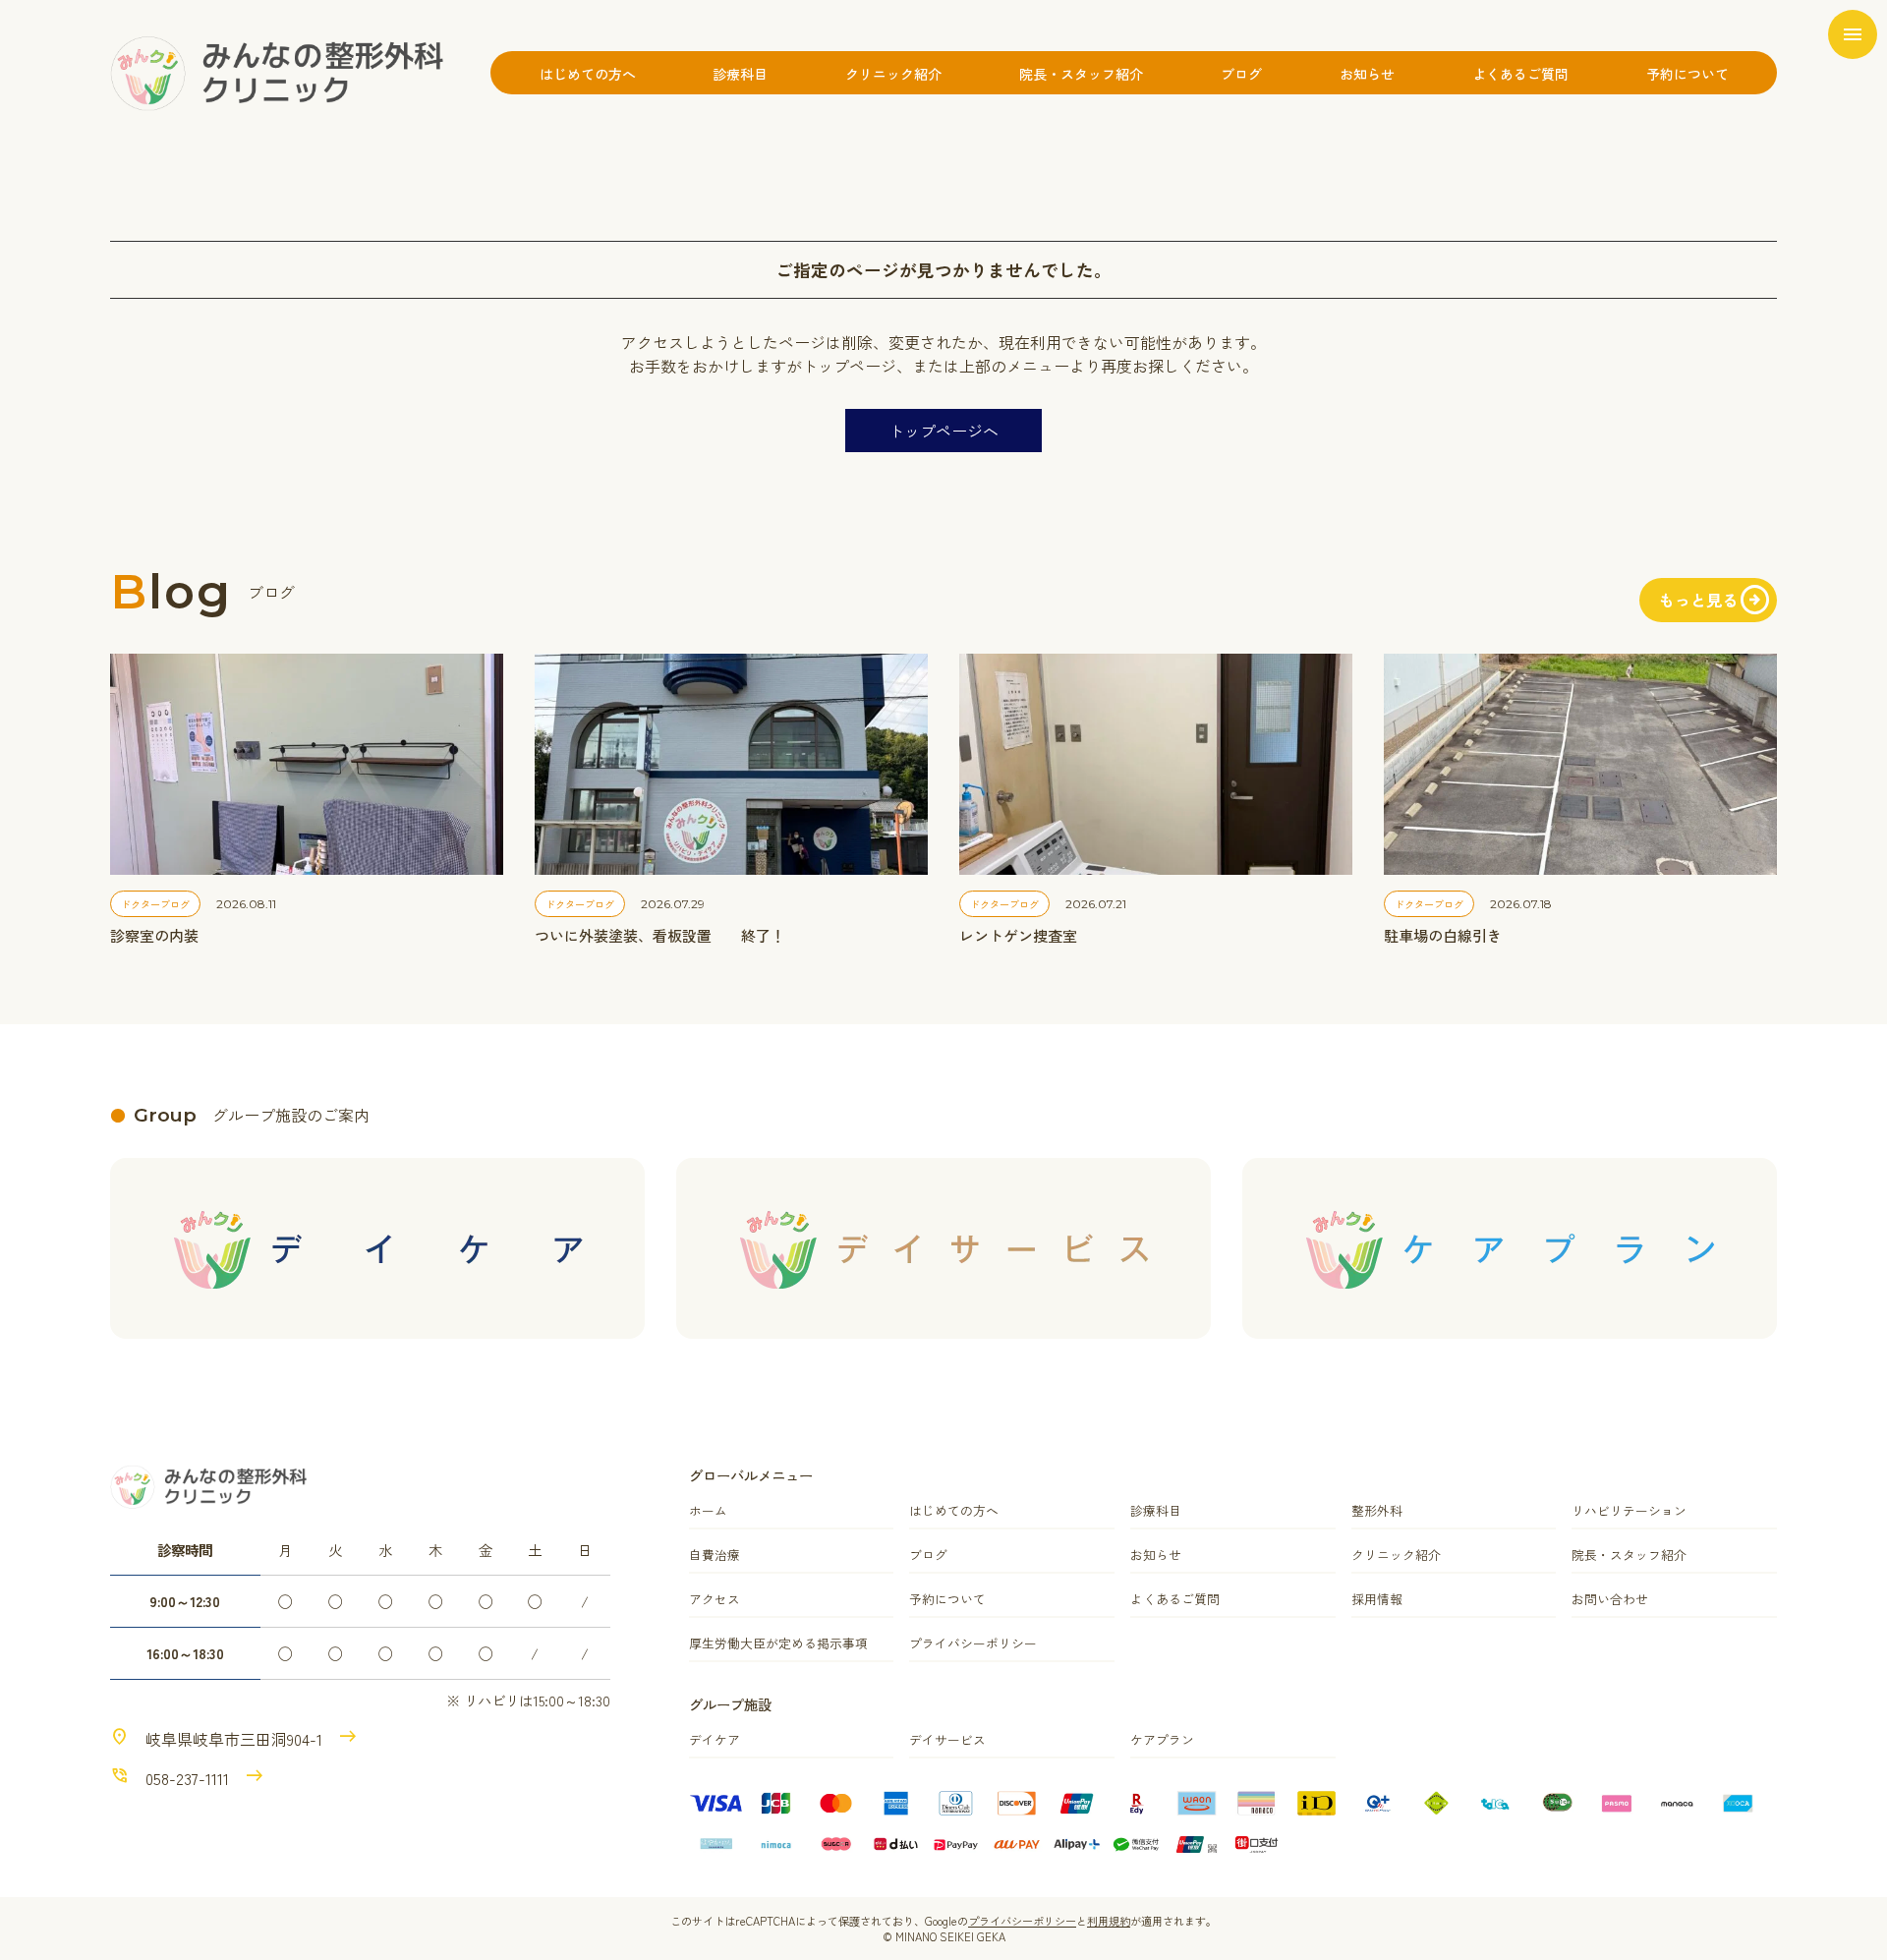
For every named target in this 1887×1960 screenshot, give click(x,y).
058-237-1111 (187, 1778)
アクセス (715, 1599)
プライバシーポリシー (973, 1643)
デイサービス (947, 1739)
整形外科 (1377, 1510)
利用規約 (1109, 1921)
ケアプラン (1162, 1739)
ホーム (708, 1510)
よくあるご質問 (1520, 74)
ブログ (1241, 74)
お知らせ (1367, 74)
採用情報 (1377, 1599)
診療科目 (740, 74)
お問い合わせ (1610, 1599)
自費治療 (715, 1555)
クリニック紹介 (893, 74)
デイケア (715, 1739)
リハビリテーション (1629, 1510)
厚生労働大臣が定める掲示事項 (778, 1643)
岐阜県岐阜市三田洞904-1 (234, 1739)
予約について (1687, 74)
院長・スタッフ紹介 (1081, 74)
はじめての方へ (588, 74)
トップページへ (943, 431)
